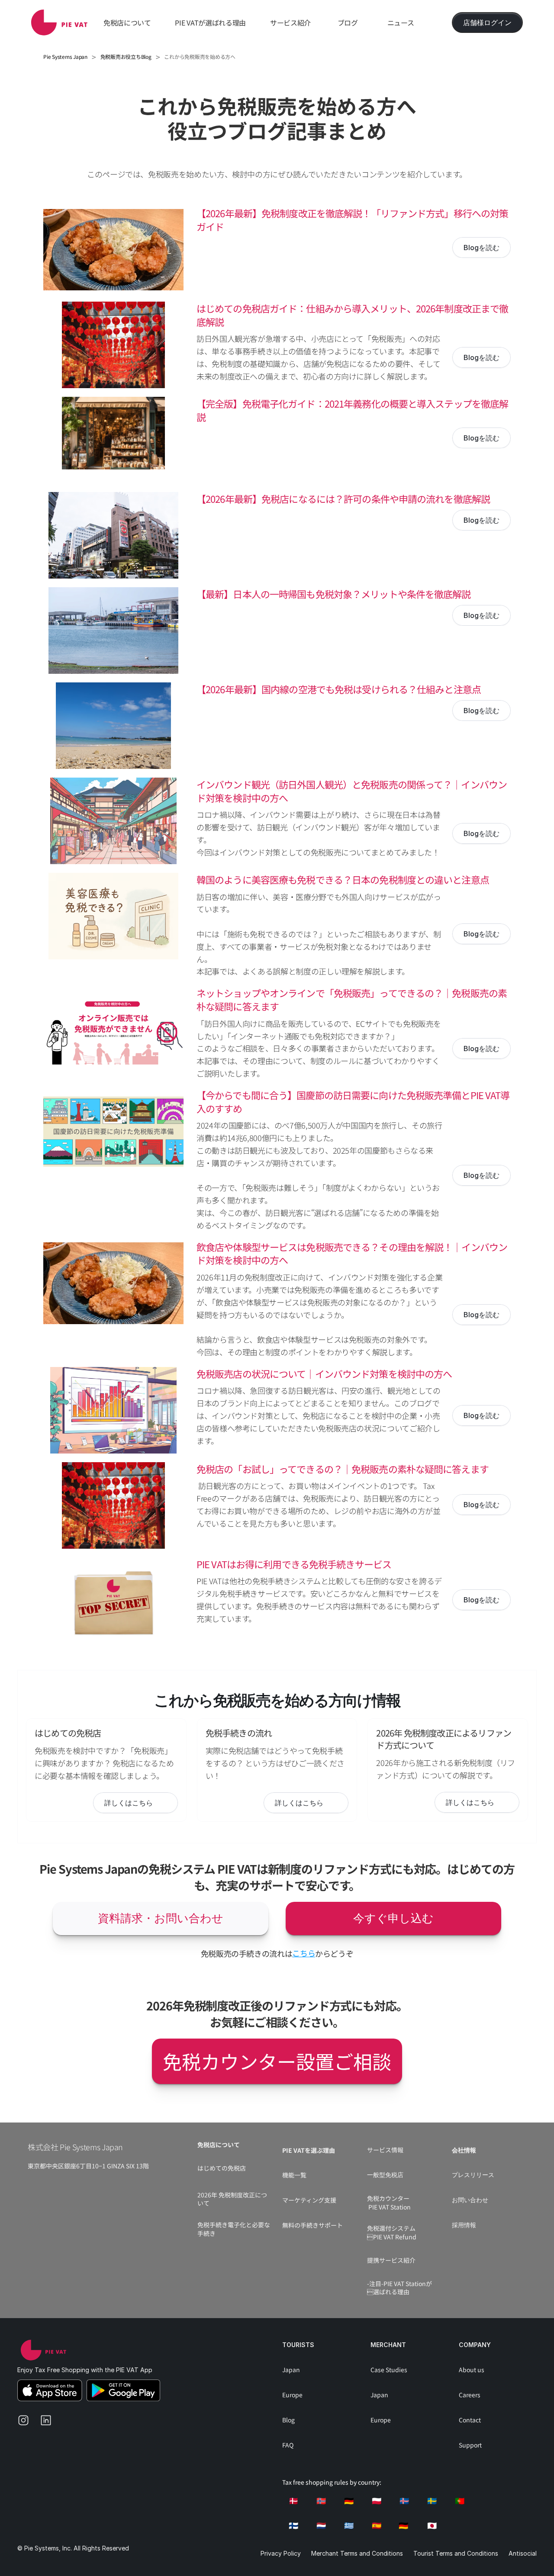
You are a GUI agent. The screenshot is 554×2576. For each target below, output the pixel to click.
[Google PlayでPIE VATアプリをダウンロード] (123, 2390)
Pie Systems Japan (65, 56)
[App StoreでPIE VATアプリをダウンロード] (50, 2390)
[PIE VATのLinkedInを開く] (49, 2424)
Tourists (298, 2345)
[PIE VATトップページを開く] (43, 2350)
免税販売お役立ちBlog (126, 56)
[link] (59, 23)
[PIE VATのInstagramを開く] (27, 2424)
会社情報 (464, 2150)
